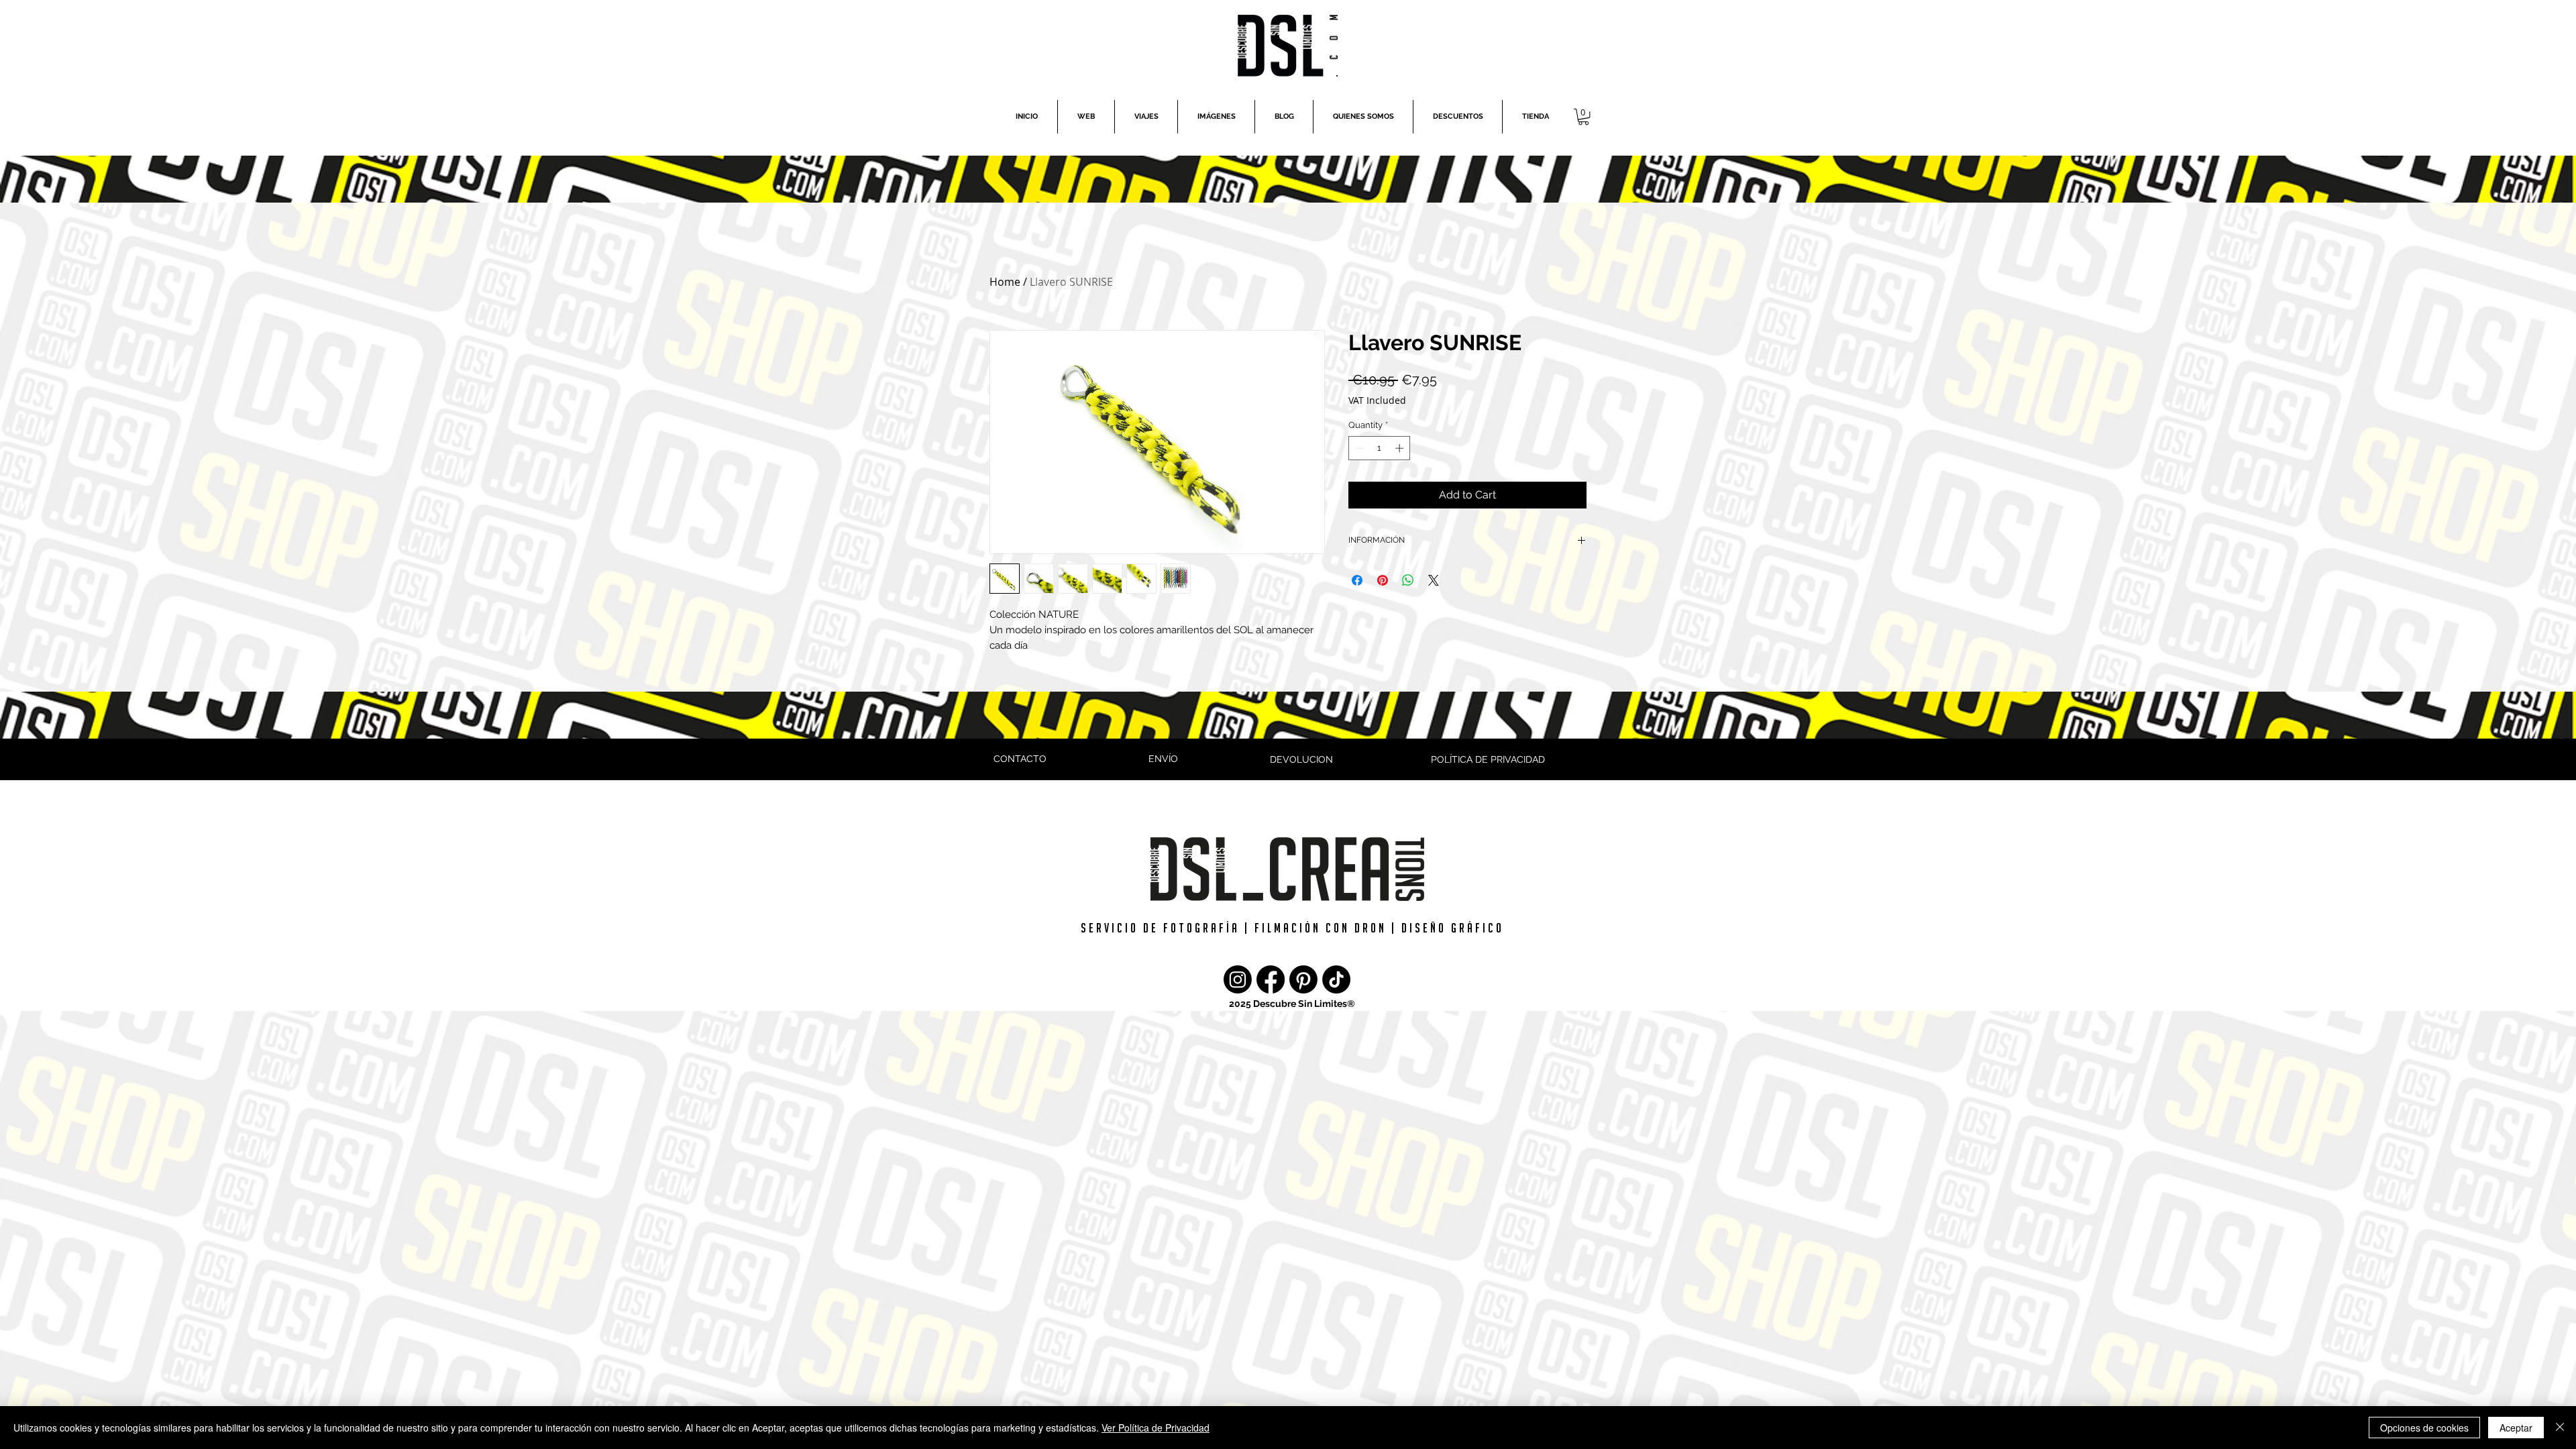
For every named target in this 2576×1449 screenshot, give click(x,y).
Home (1005, 282)
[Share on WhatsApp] (1408, 580)
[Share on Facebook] (1357, 580)
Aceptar (2516, 1428)
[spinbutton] (1380, 448)
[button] (1584, 117)
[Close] (2560, 1428)
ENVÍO (1163, 759)
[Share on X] (1434, 580)
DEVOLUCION (1301, 759)
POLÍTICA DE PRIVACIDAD (1488, 759)
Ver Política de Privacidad (1156, 1428)
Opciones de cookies (2424, 1428)
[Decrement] (1358, 448)
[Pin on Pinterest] (1383, 580)
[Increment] (1401, 448)
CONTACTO (1020, 759)
